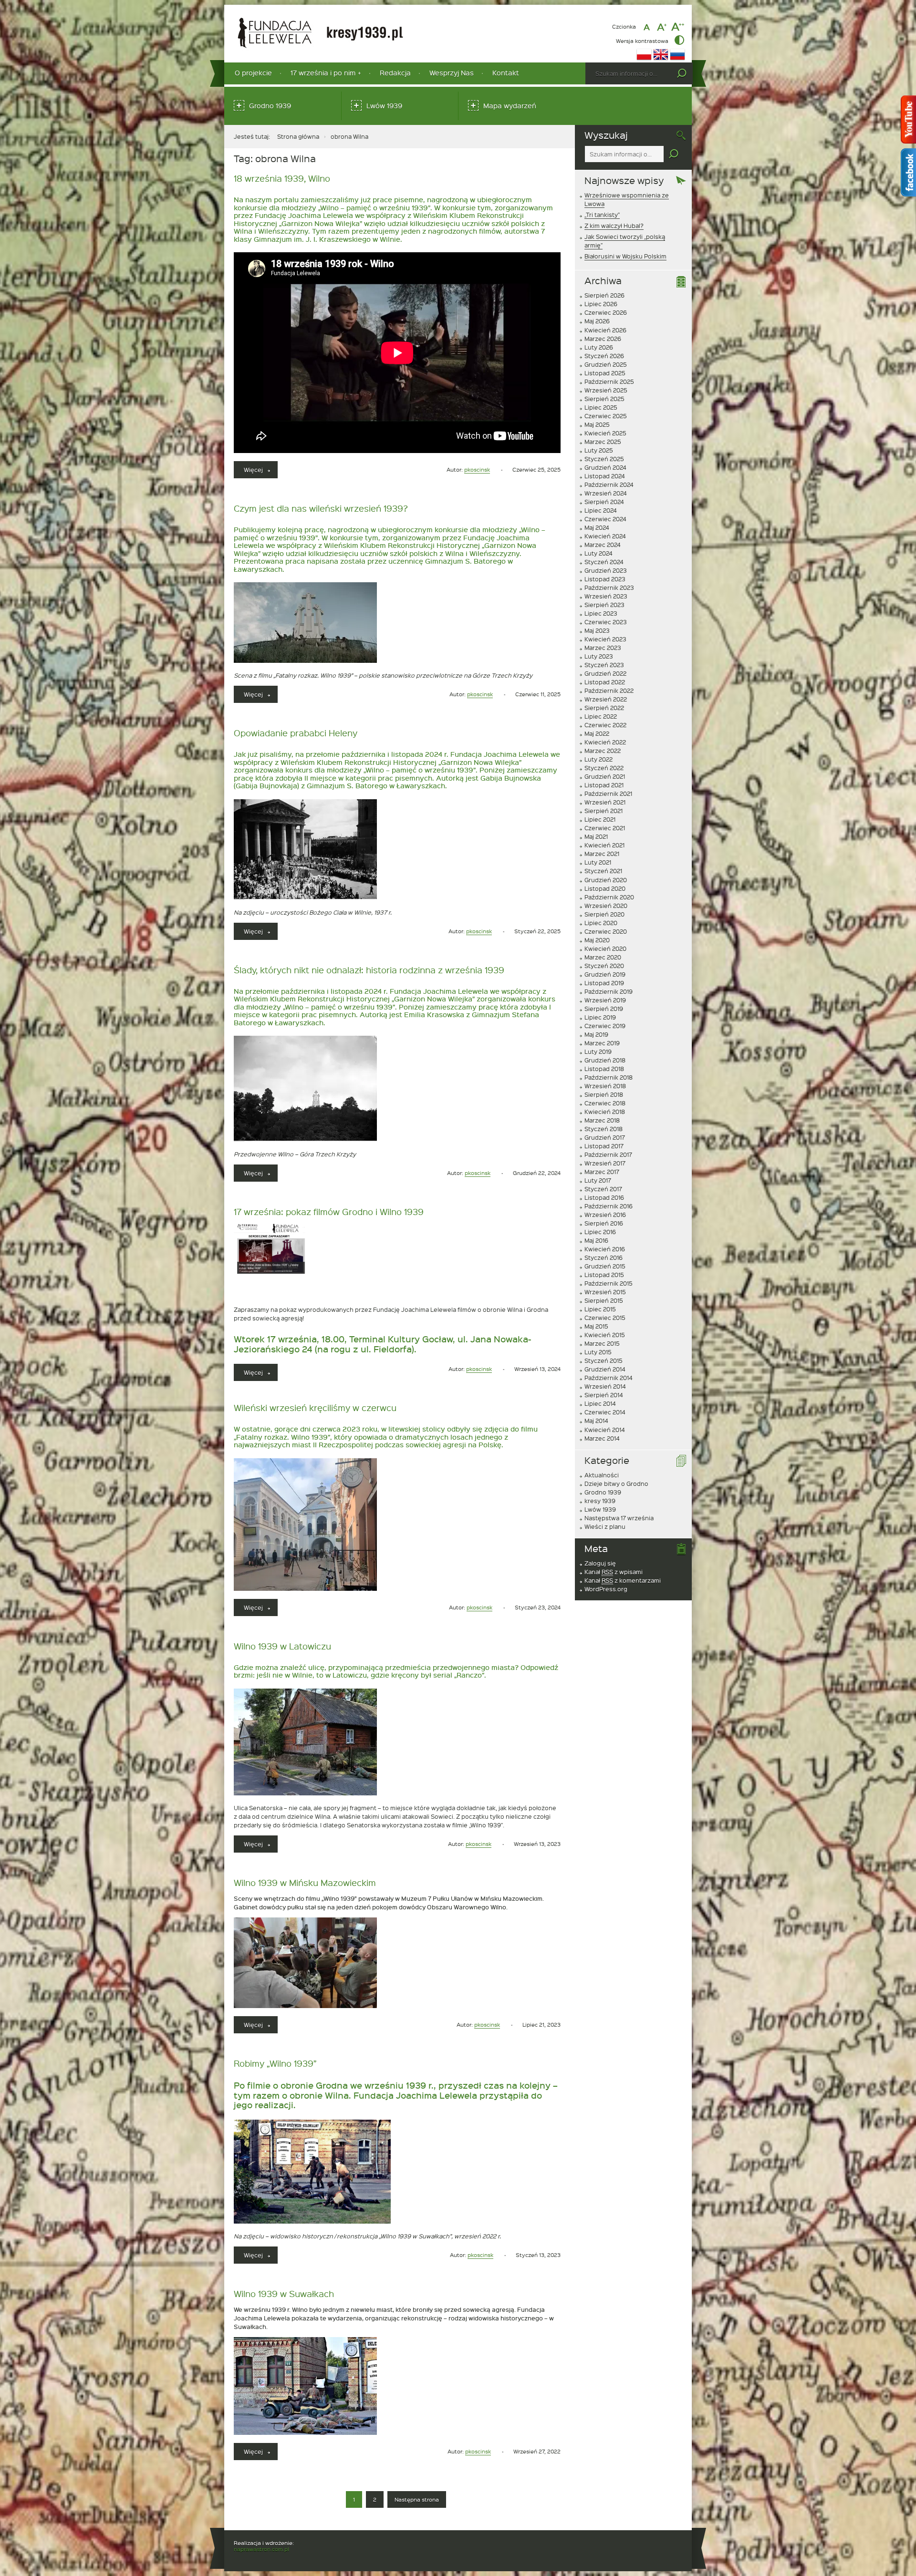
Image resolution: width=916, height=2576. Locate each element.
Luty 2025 (599, 450)
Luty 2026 (599, 347)
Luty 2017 (598, 1180)
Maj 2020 (597, 940)
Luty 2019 (598, 1051)
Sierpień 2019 (604, 1009)
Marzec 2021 (602, 854)
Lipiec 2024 (601, 510)
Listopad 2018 (604, 1069)
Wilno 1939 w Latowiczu (282, 1646)
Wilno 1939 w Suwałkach (284, 2293)
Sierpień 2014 (604, 1395)
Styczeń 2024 (604, 562)
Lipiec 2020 (601, 923)
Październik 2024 (609, 484)
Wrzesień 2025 (606, 390)
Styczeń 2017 (603, 1189)
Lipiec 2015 (600, 1309)
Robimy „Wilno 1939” (275, 2063)
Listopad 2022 (605, 682)
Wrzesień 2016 (605, 1215)
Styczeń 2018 (604, 1129)
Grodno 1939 (270, 106)
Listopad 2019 (604, 983)
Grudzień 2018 (605, 1060)
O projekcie (253, 73)
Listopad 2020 (605, 888)
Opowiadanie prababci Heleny (296, 733)
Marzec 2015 (602, 1343)
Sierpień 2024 (604, 502)
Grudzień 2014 (605, 1369)
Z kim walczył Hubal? (614, 226)
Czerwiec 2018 (605, 1103)
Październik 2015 (609, 1283)
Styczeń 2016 (604, 1257)
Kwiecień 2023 (605, 639)
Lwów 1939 (384, 106)
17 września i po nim (323, 73)
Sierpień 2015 (604, 1300)
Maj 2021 (596, 836)
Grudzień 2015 (605, 1266)
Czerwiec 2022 (605, 725)
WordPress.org (606, 1589)
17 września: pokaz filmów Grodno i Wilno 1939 (329, 1211)
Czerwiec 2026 (606, 312)
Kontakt (506, 73)
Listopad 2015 (604, 1275)
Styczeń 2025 (604, 459)
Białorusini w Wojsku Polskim (625, 256)
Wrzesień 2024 (606, 493)
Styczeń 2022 (604, 768)
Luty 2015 (598, 1352)
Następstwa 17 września (619, 1518)
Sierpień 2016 (604, 1223)
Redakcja (395, 73)
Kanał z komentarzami (623, 1580)
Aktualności (602, 1475)
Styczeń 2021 (603, 871)
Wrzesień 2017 (605, 1163)
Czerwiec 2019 (605, 1026)
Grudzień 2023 (606, 570)
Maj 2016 (596, 1240)
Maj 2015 (596, 1326)
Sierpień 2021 (604, 811)
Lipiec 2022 (601, 716)
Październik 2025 (609, 381)
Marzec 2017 (602, 1172)
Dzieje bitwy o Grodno (616, 1484)
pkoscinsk (477, 469)
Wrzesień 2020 (606, 906)
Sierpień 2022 (604, 708)
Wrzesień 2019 (605, 1000)
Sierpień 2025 (604, 399)
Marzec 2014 (602, 1438)
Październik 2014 (609, 1378)
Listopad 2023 (605, 579)
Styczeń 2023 (604, 665)
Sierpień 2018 (604, 1094)
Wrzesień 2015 (605, 1292)
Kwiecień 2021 (604, 845)
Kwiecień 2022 (605, 742)
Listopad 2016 (604, 1197)
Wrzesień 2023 (606, 596)
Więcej (261, 472)
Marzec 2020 (603, 957)
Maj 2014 (596, 1421)
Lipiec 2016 (600, 1232)
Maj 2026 (597, 321)
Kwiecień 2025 (605, 433)
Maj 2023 (597, 630)
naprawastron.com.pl (261, 2549)
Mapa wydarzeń (510, 106)
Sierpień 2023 (604, 605)
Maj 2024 (597, 527)
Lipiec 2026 (601, 304)
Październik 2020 (609, 897)
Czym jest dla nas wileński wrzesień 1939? (321, 508)
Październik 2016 (609, 1206)
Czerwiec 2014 (605, 1412)
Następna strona (417, 2499)
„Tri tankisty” (602, 215)
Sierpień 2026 (604, 295)
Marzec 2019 (602, 1043)
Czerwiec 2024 (605, 519)
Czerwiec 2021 (605, 828)
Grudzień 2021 (605, 776)
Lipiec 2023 (601, 613)
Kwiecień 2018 (605, 1112)
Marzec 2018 (602, 1120)
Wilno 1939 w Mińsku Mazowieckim (305, 1882)
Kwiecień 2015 (605, 1335)
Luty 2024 (599, 553)
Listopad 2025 (605, 373)
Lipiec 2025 (601, 407)
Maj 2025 (597, 424)
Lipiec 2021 (600, 819)
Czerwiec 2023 (606, 622)
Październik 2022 (609, 690)
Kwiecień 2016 (605, 1249)
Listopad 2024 (605, 476)
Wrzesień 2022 (606, 699)
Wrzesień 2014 (605, 1386)
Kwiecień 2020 (605, 948)
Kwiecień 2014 (605, 1430)
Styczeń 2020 (604, 966)
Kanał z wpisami (614, 1572)
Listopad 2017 (604, 1146)
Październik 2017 (608, 1154)
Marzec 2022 (603, 751)
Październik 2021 (608, 793)
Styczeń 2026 (604, 356)
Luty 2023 (599, 656)
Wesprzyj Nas (452, 73)
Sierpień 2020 (604, 914)
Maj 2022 (597, 733)
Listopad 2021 (604, 785)
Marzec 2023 (603, 648)
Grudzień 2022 (605, 673)
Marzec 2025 (603, 442)
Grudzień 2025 (606, 364)
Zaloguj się (600, 1563)
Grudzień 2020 (606, 880)
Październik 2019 (609, 991)
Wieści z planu (605, 1526)
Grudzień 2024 (605, 467)
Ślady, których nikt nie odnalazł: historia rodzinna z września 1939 (369, 970)
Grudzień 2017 (605, 1137)
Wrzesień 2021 (605, 802)
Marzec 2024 (603, 545)
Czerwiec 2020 (606, 931)
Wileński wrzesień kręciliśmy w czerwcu (315, 1407)
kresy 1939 (600, 1501)
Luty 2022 (599, 759)
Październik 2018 (609, 1077)
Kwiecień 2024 (605, 536)
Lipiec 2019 (600, 1017)
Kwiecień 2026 (605, 330)
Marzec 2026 (603, 339)
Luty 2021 (598, 862)
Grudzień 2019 (605, 974)
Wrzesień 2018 (605, 1086)
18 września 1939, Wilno (282, 178)
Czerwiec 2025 (606, 416)
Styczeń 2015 (604, 1360)
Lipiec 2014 (600, 1403)
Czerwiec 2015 (605, 1318)
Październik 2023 (609, 587)
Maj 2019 (596, 1034)
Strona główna (298, 136)
